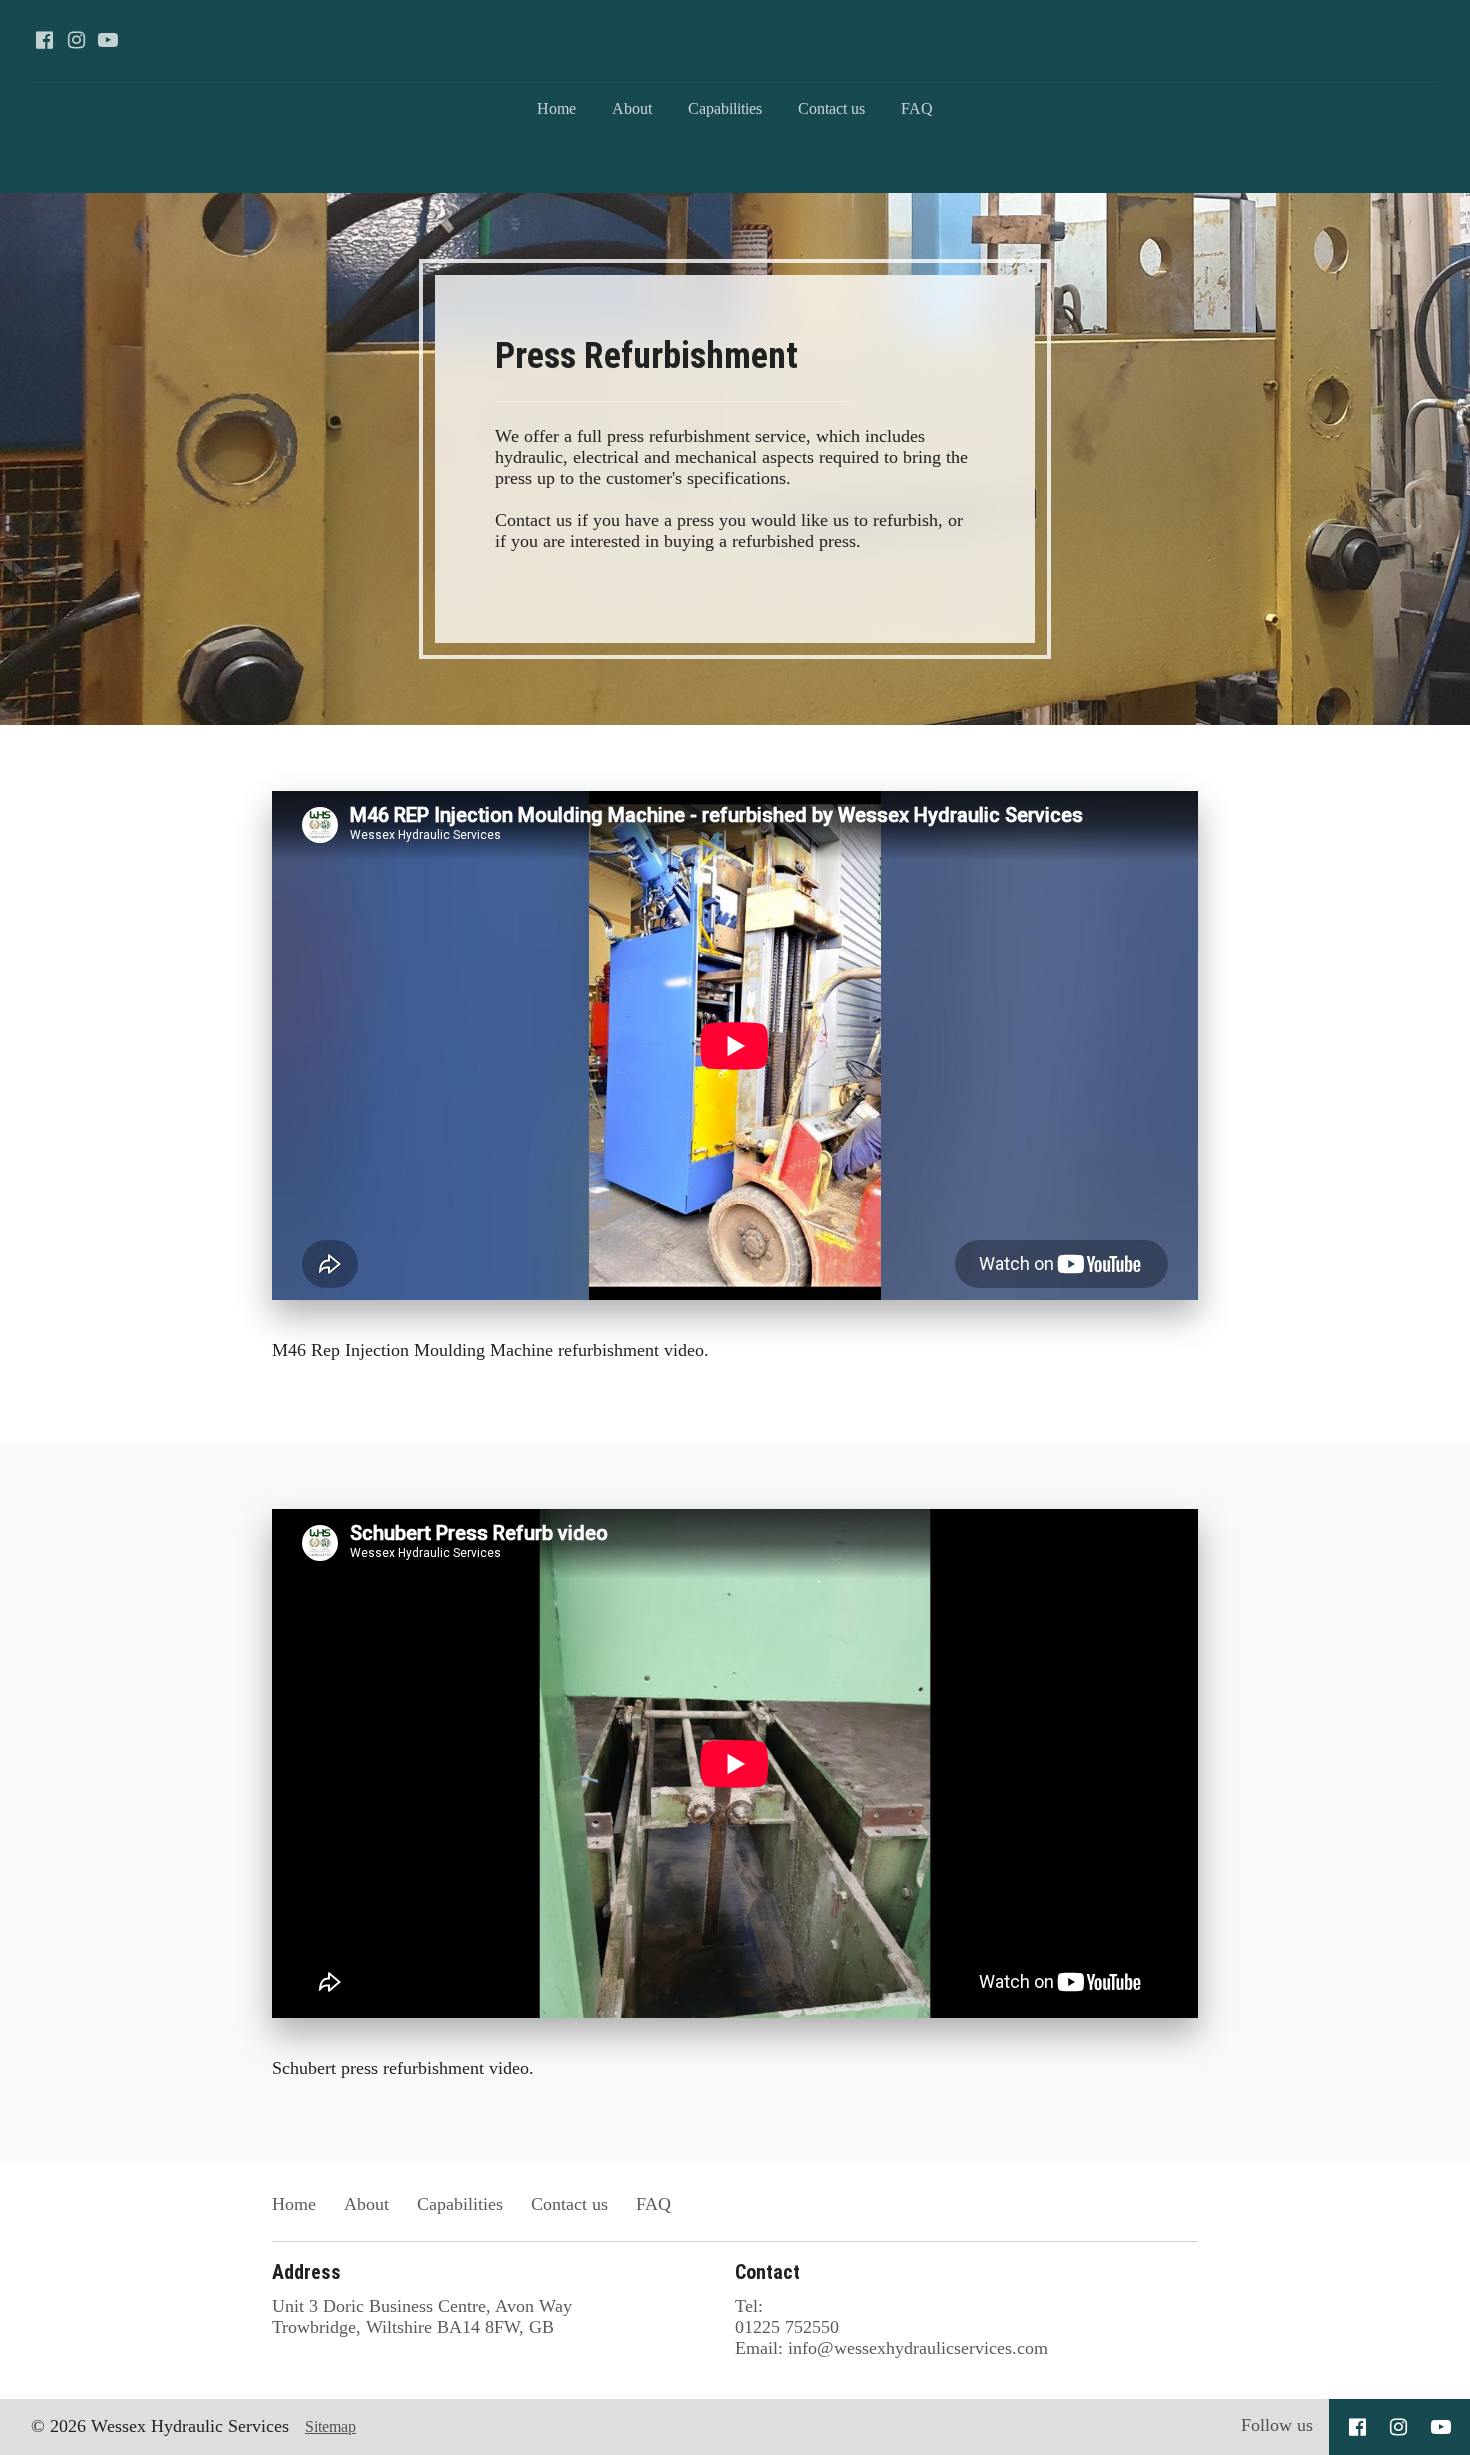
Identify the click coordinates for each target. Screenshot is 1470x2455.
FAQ (917, 108)
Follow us (1277, 2425)
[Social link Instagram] (76, 40)
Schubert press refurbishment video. (403, 2068)
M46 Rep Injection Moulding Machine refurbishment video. (493, 1350)
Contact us (831, 108)
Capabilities (725, 108)
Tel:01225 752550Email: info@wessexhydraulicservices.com (891, 2327)
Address (306, 2272)
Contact (767, 2272)
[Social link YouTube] (108, 40)
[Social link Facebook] (44, 40)
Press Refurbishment (650, 356)
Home (556, 108)
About (632, 108)
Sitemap (330, 2426)
